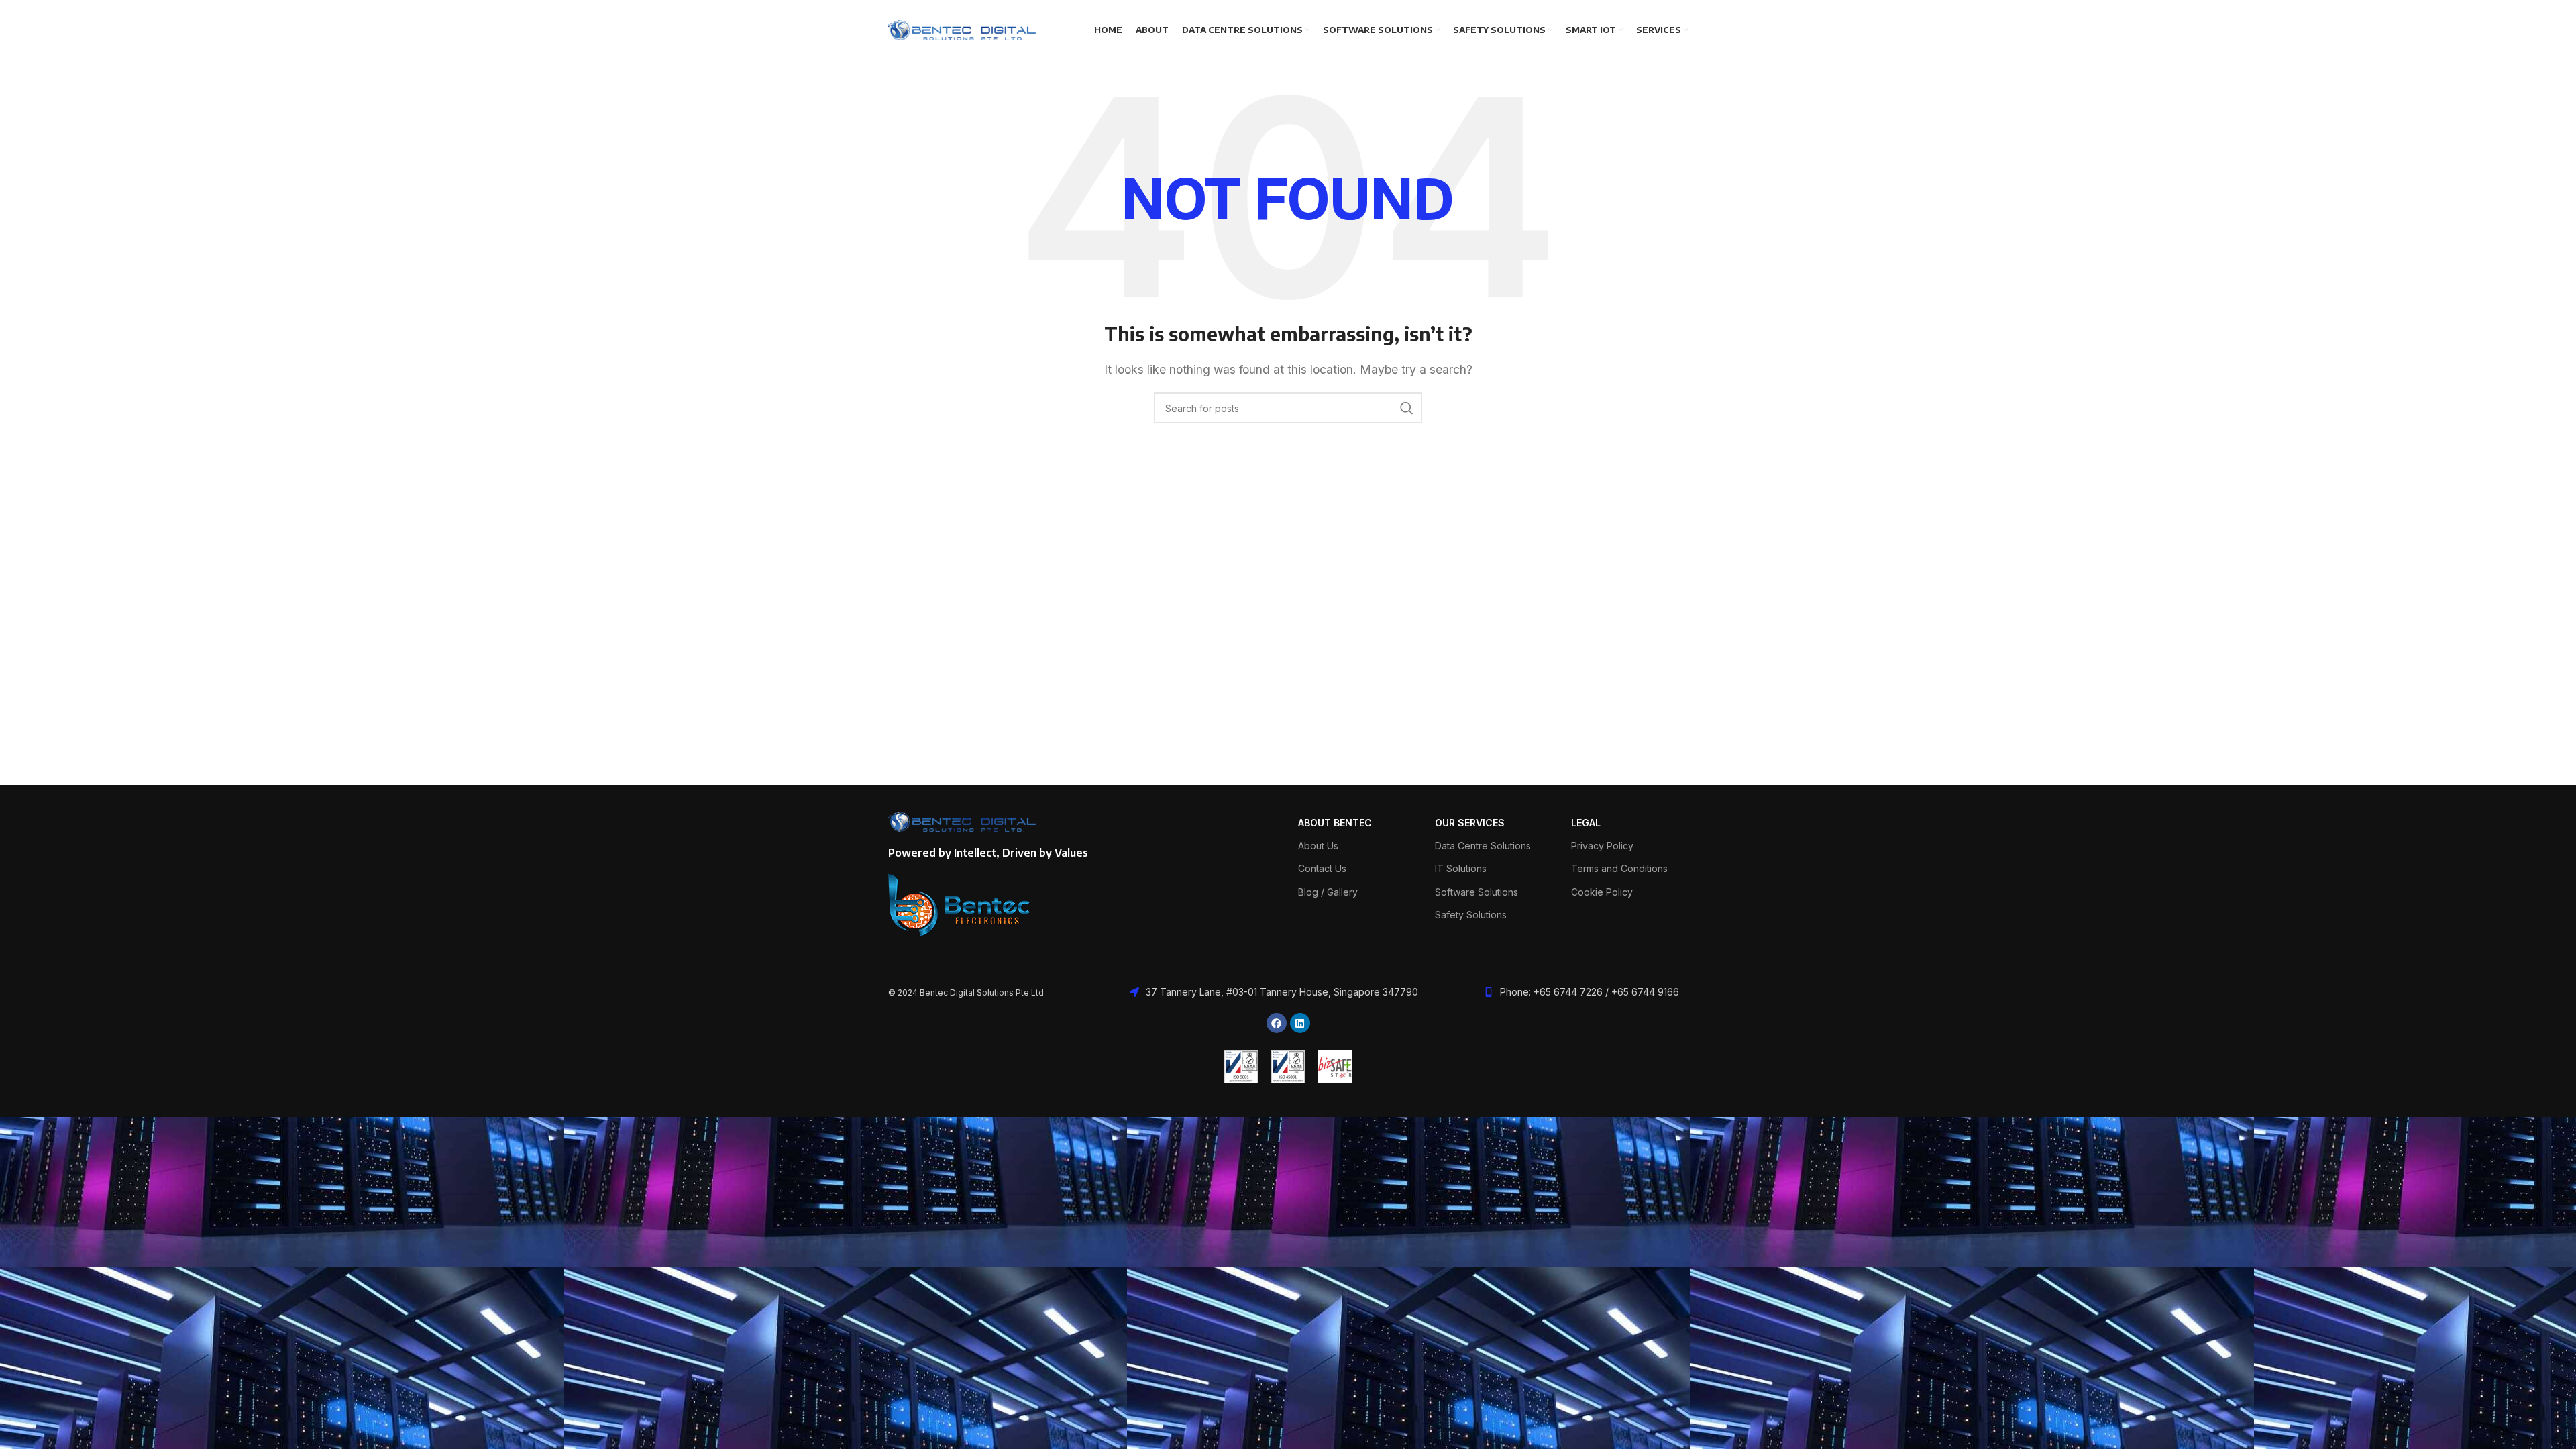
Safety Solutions (1471, 915)
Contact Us (1322, 868)
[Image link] (960, 904)
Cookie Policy (1602, 892)
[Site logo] (962, 29)
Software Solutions (1477, 892)
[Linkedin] (1300, 1023)
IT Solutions (1461, 868)
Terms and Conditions (1619, 868)
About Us (1318, 846)
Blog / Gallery (1328, 892)
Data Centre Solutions (1483, 846)
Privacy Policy (1602, 846)
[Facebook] (1277, 1023)
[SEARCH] (1407, 408)
